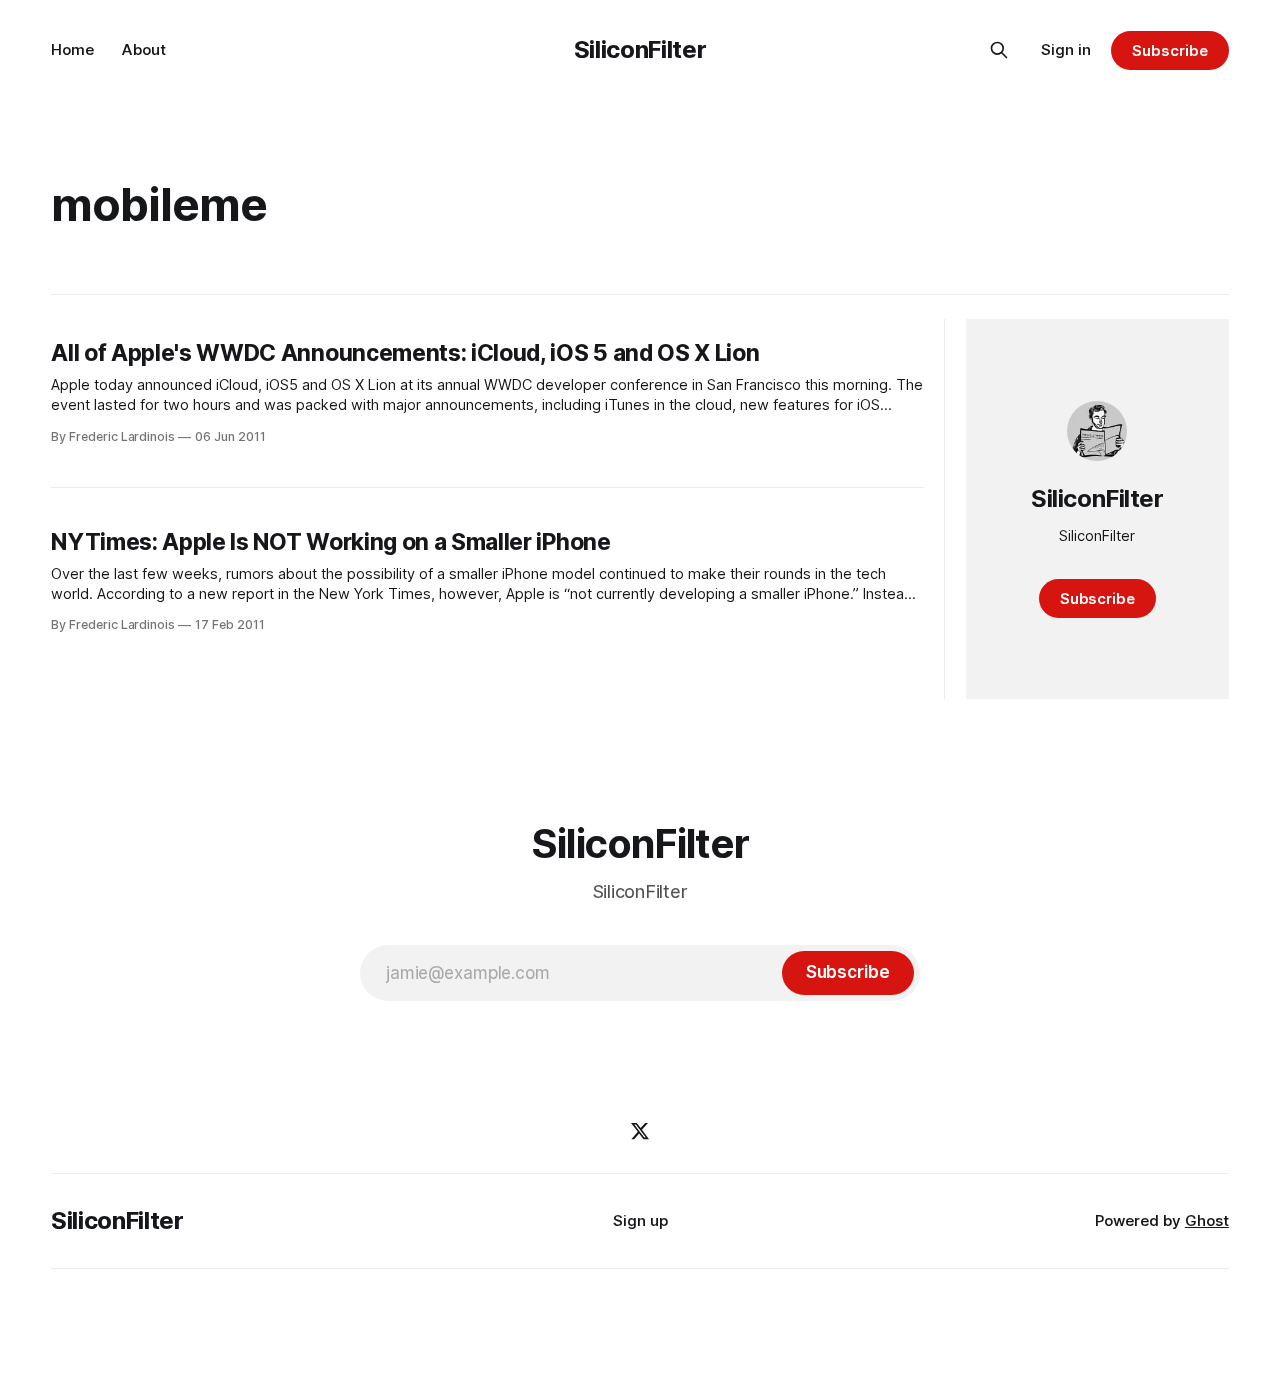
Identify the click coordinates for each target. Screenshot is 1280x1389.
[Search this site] (999, 50)
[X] (640, 1131)
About (144, 49)
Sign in (1066, 49)
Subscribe (1169, 50)
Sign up (640, 1220)
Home (72, 49)
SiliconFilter (640, 49)
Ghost (1207, 1220)
